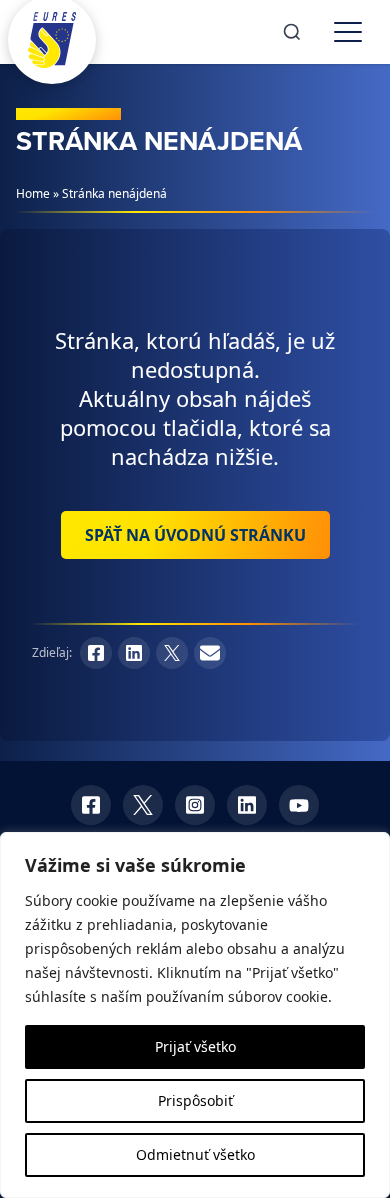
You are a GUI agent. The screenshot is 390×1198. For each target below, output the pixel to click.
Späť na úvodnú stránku (195, 535)
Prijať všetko (195, 1046)
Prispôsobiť (195, 1100)
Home (33, 193)
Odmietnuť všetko (195, 1154)
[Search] (292, 32)
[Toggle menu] (348, 32)
